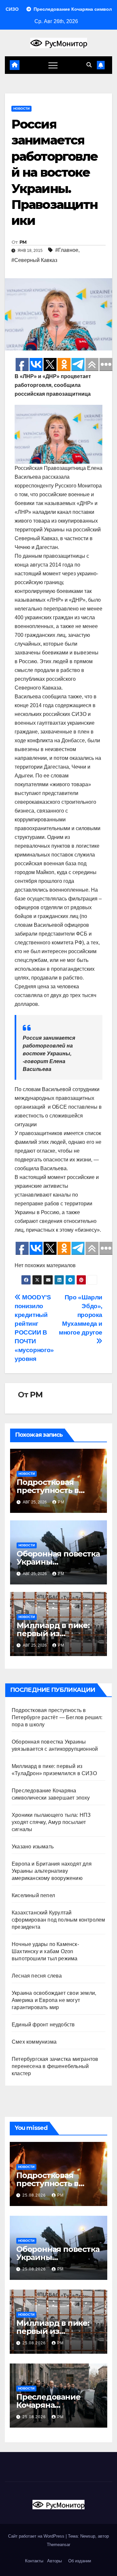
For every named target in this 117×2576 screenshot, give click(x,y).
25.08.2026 (35, 2195)
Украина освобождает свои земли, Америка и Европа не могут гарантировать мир (54, 2000)
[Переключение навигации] (53, 65)
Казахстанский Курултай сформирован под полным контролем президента (58, 1920)
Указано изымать (33, 1847)
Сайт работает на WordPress (37, 2536)
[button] (89, 65)
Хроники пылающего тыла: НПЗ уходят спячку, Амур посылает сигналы (51, 1822)
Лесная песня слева (37, 1976)
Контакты (33, 2561)
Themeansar (58, 2545)
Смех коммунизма (34, 2042)
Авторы (54, 2561)
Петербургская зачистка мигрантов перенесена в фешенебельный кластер (55, 2066)
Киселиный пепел (33, 1895)
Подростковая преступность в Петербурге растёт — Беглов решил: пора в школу (57, 1717)
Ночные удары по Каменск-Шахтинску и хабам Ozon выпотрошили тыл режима (45, 1951)
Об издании (80, 2561)
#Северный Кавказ (34, 260)
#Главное (67, 250)
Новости (21, 109)
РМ (23, 242)
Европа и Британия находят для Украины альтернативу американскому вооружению (52, 1871)
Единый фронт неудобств (43, 2025)
